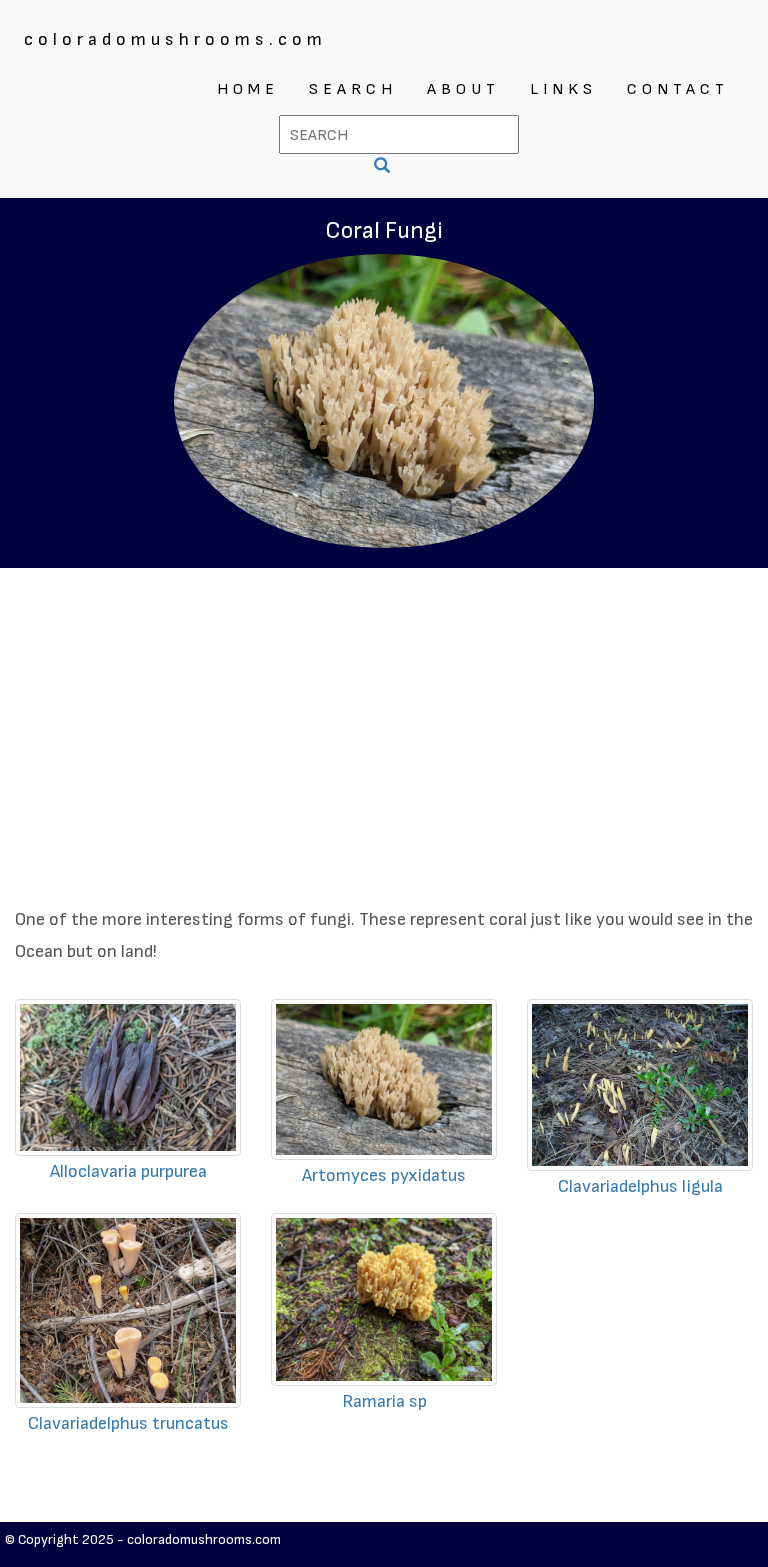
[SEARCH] (384, 167)
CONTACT (678, 89)
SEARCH (353, 89)
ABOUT (463, 89)
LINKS (563, 89)
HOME (248, 89)
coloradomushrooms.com (175, 39)
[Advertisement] (384, 718)
